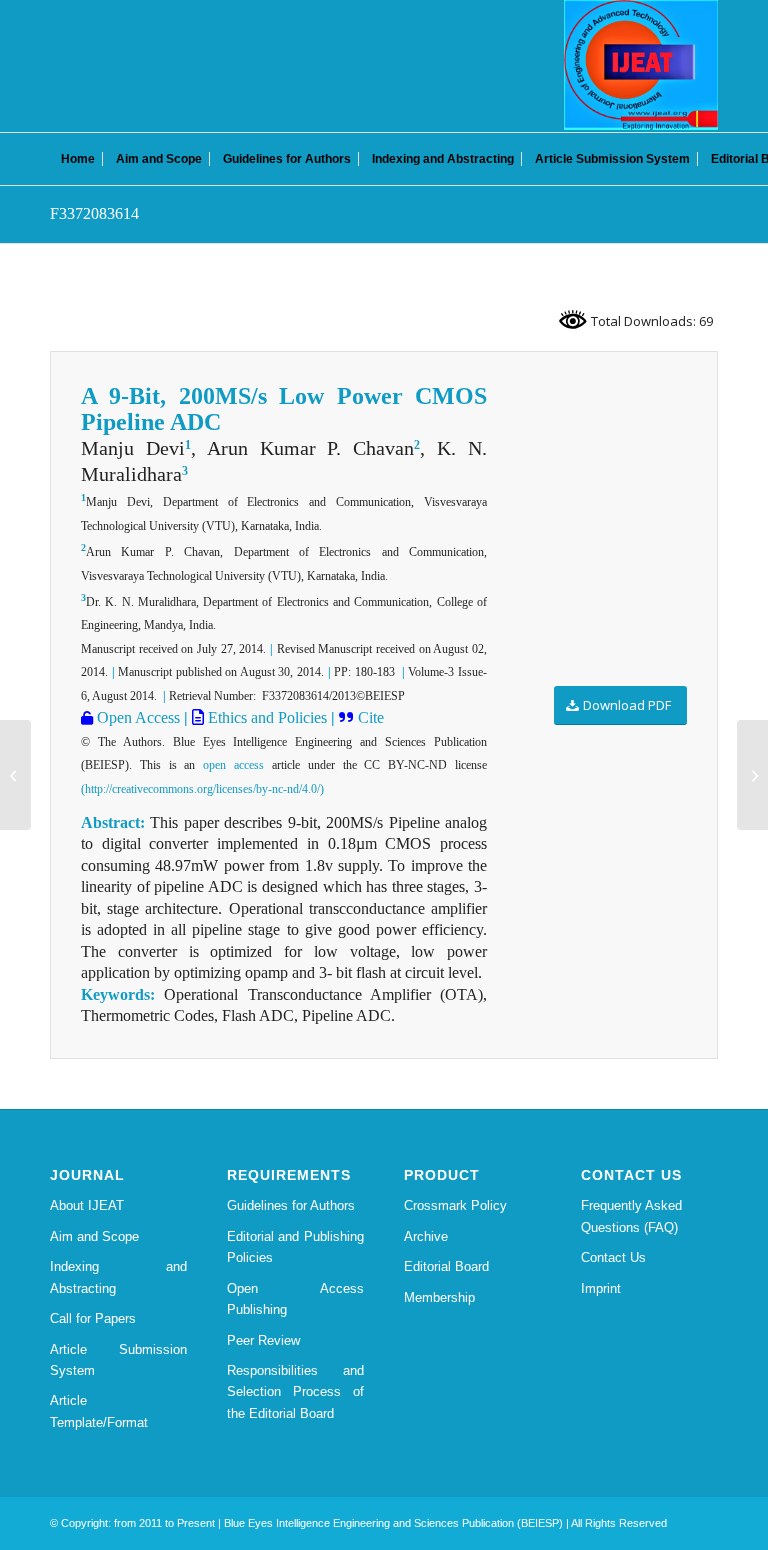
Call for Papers (93, 1318)
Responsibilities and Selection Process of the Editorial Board (295, 1392)
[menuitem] (78, 159)
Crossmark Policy (455, 1205)
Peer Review (263, 1340)
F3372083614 (94, 213)
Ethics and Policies (265, 717)
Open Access (136, 717)
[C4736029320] (15, 775)
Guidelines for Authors (291, 1205)
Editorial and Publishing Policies (295, 1247)
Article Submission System (118, 1360)
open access (233, 765)
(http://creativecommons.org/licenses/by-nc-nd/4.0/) (202, 789)
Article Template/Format (99, 1411)
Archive (426, 1236)
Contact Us (613, 1257)
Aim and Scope (94, 1236)
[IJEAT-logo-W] (641, 65)
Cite (371, 717)
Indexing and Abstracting (118, 1277)
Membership (439, 1297)
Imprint (601, 1288)
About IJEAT (87, 1205)
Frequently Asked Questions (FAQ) (631, 1216)
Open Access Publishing (295, 1299)
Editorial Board (446, 1266)
